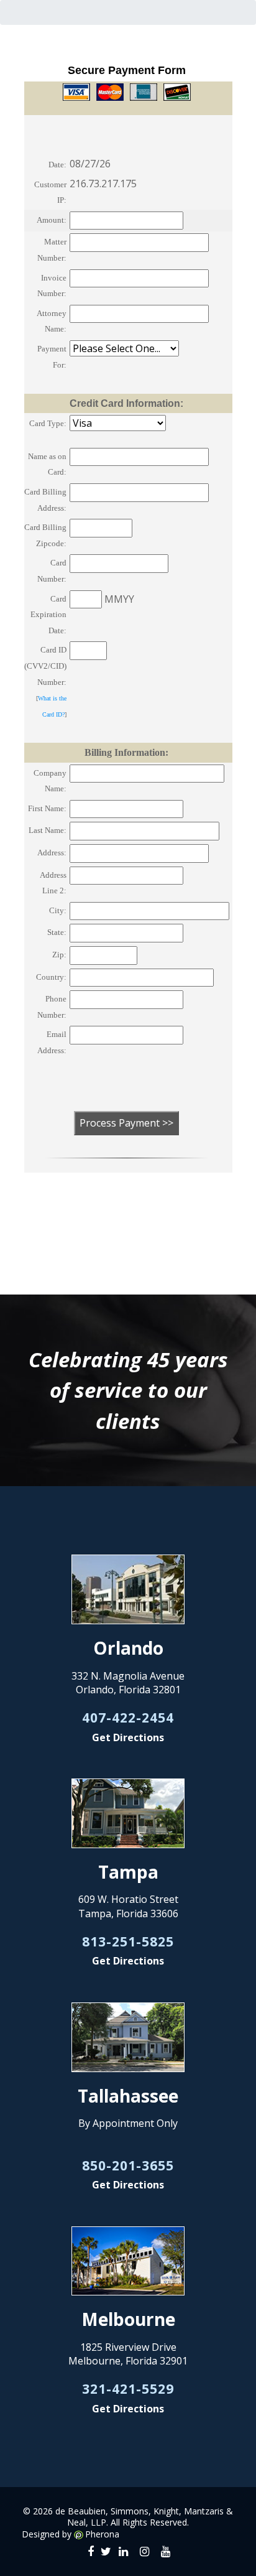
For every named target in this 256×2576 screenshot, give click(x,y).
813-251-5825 (128, 1941)
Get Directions (128, 1737)
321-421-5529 (128, 2389)
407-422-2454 (128, 1718)
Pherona (102, 2534)
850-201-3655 (128, 2165)
